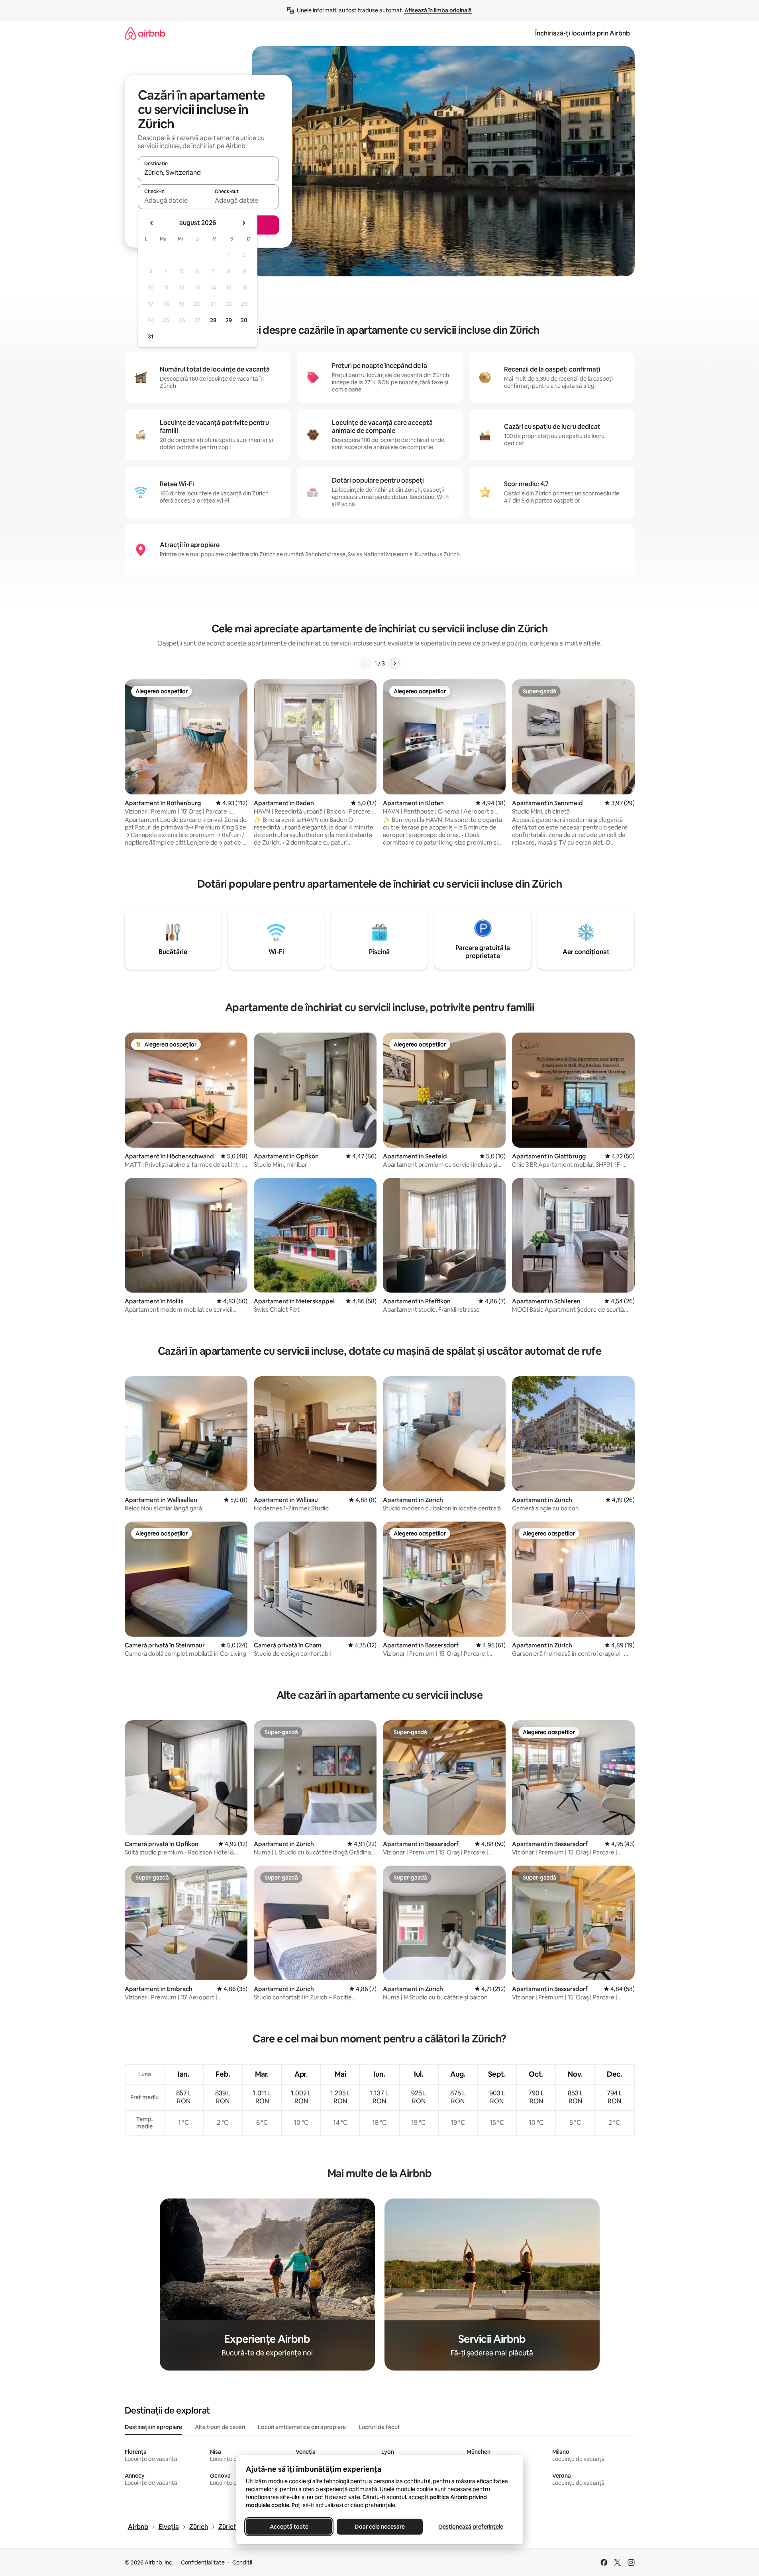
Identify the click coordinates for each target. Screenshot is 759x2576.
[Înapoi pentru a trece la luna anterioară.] (152, 223)
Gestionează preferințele (470, 2527)
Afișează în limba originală (438, 10)
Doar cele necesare (380, 2527)
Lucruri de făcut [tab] (379, 2427)
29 (229, 320)
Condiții (242, 2562)
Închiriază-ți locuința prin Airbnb (582, 33)
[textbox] (173, 200)
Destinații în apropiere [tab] (153, 2427)
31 (151, 336)
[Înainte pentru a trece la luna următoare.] (243, 223)
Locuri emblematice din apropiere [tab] (302, 2427)
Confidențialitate (203, 2562)
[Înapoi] (365, 663)
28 (213, 320)
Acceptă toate (289, 2527)
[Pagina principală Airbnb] (145, 33)
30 (244, 320)
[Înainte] (394, 663)
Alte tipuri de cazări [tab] (220, 2427)
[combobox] (208, 172)
